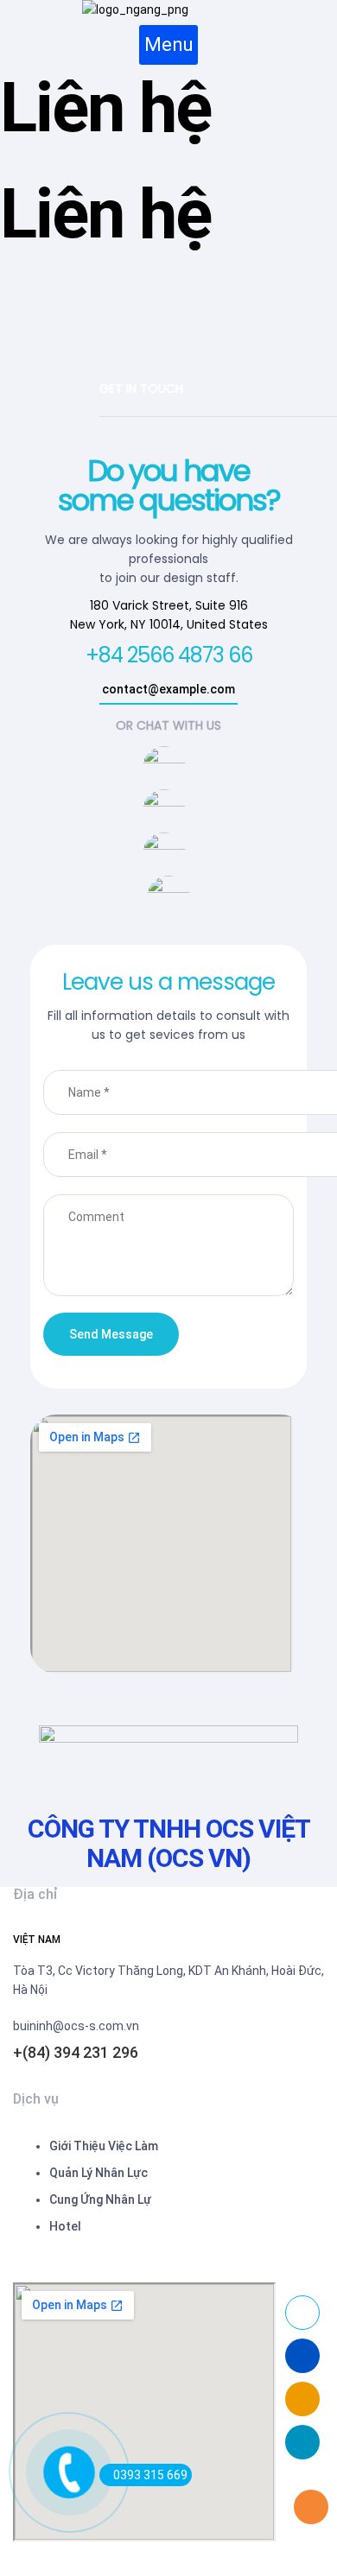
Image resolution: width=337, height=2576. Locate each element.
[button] (168, 45)
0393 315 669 (150, 2475)
